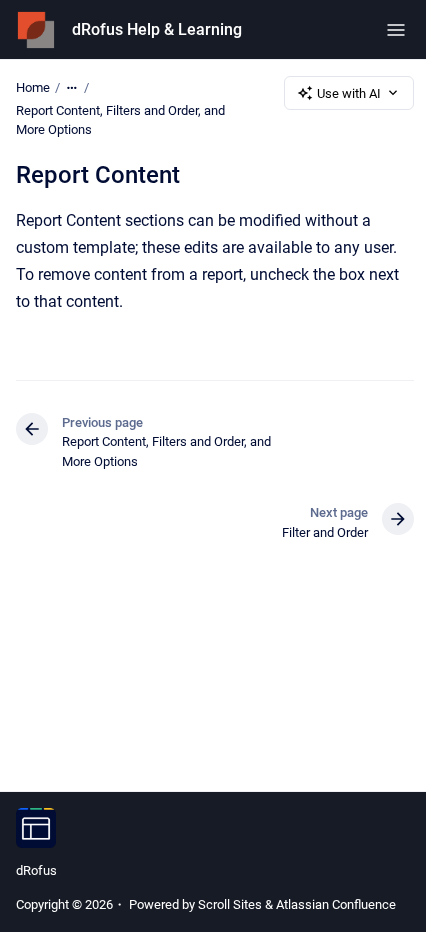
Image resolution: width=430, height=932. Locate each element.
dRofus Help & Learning (157, 29)
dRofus (36, 870)
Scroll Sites (230, 904)
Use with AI (349, 93)
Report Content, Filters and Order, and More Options (120, 120)
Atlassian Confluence (336, 904)
